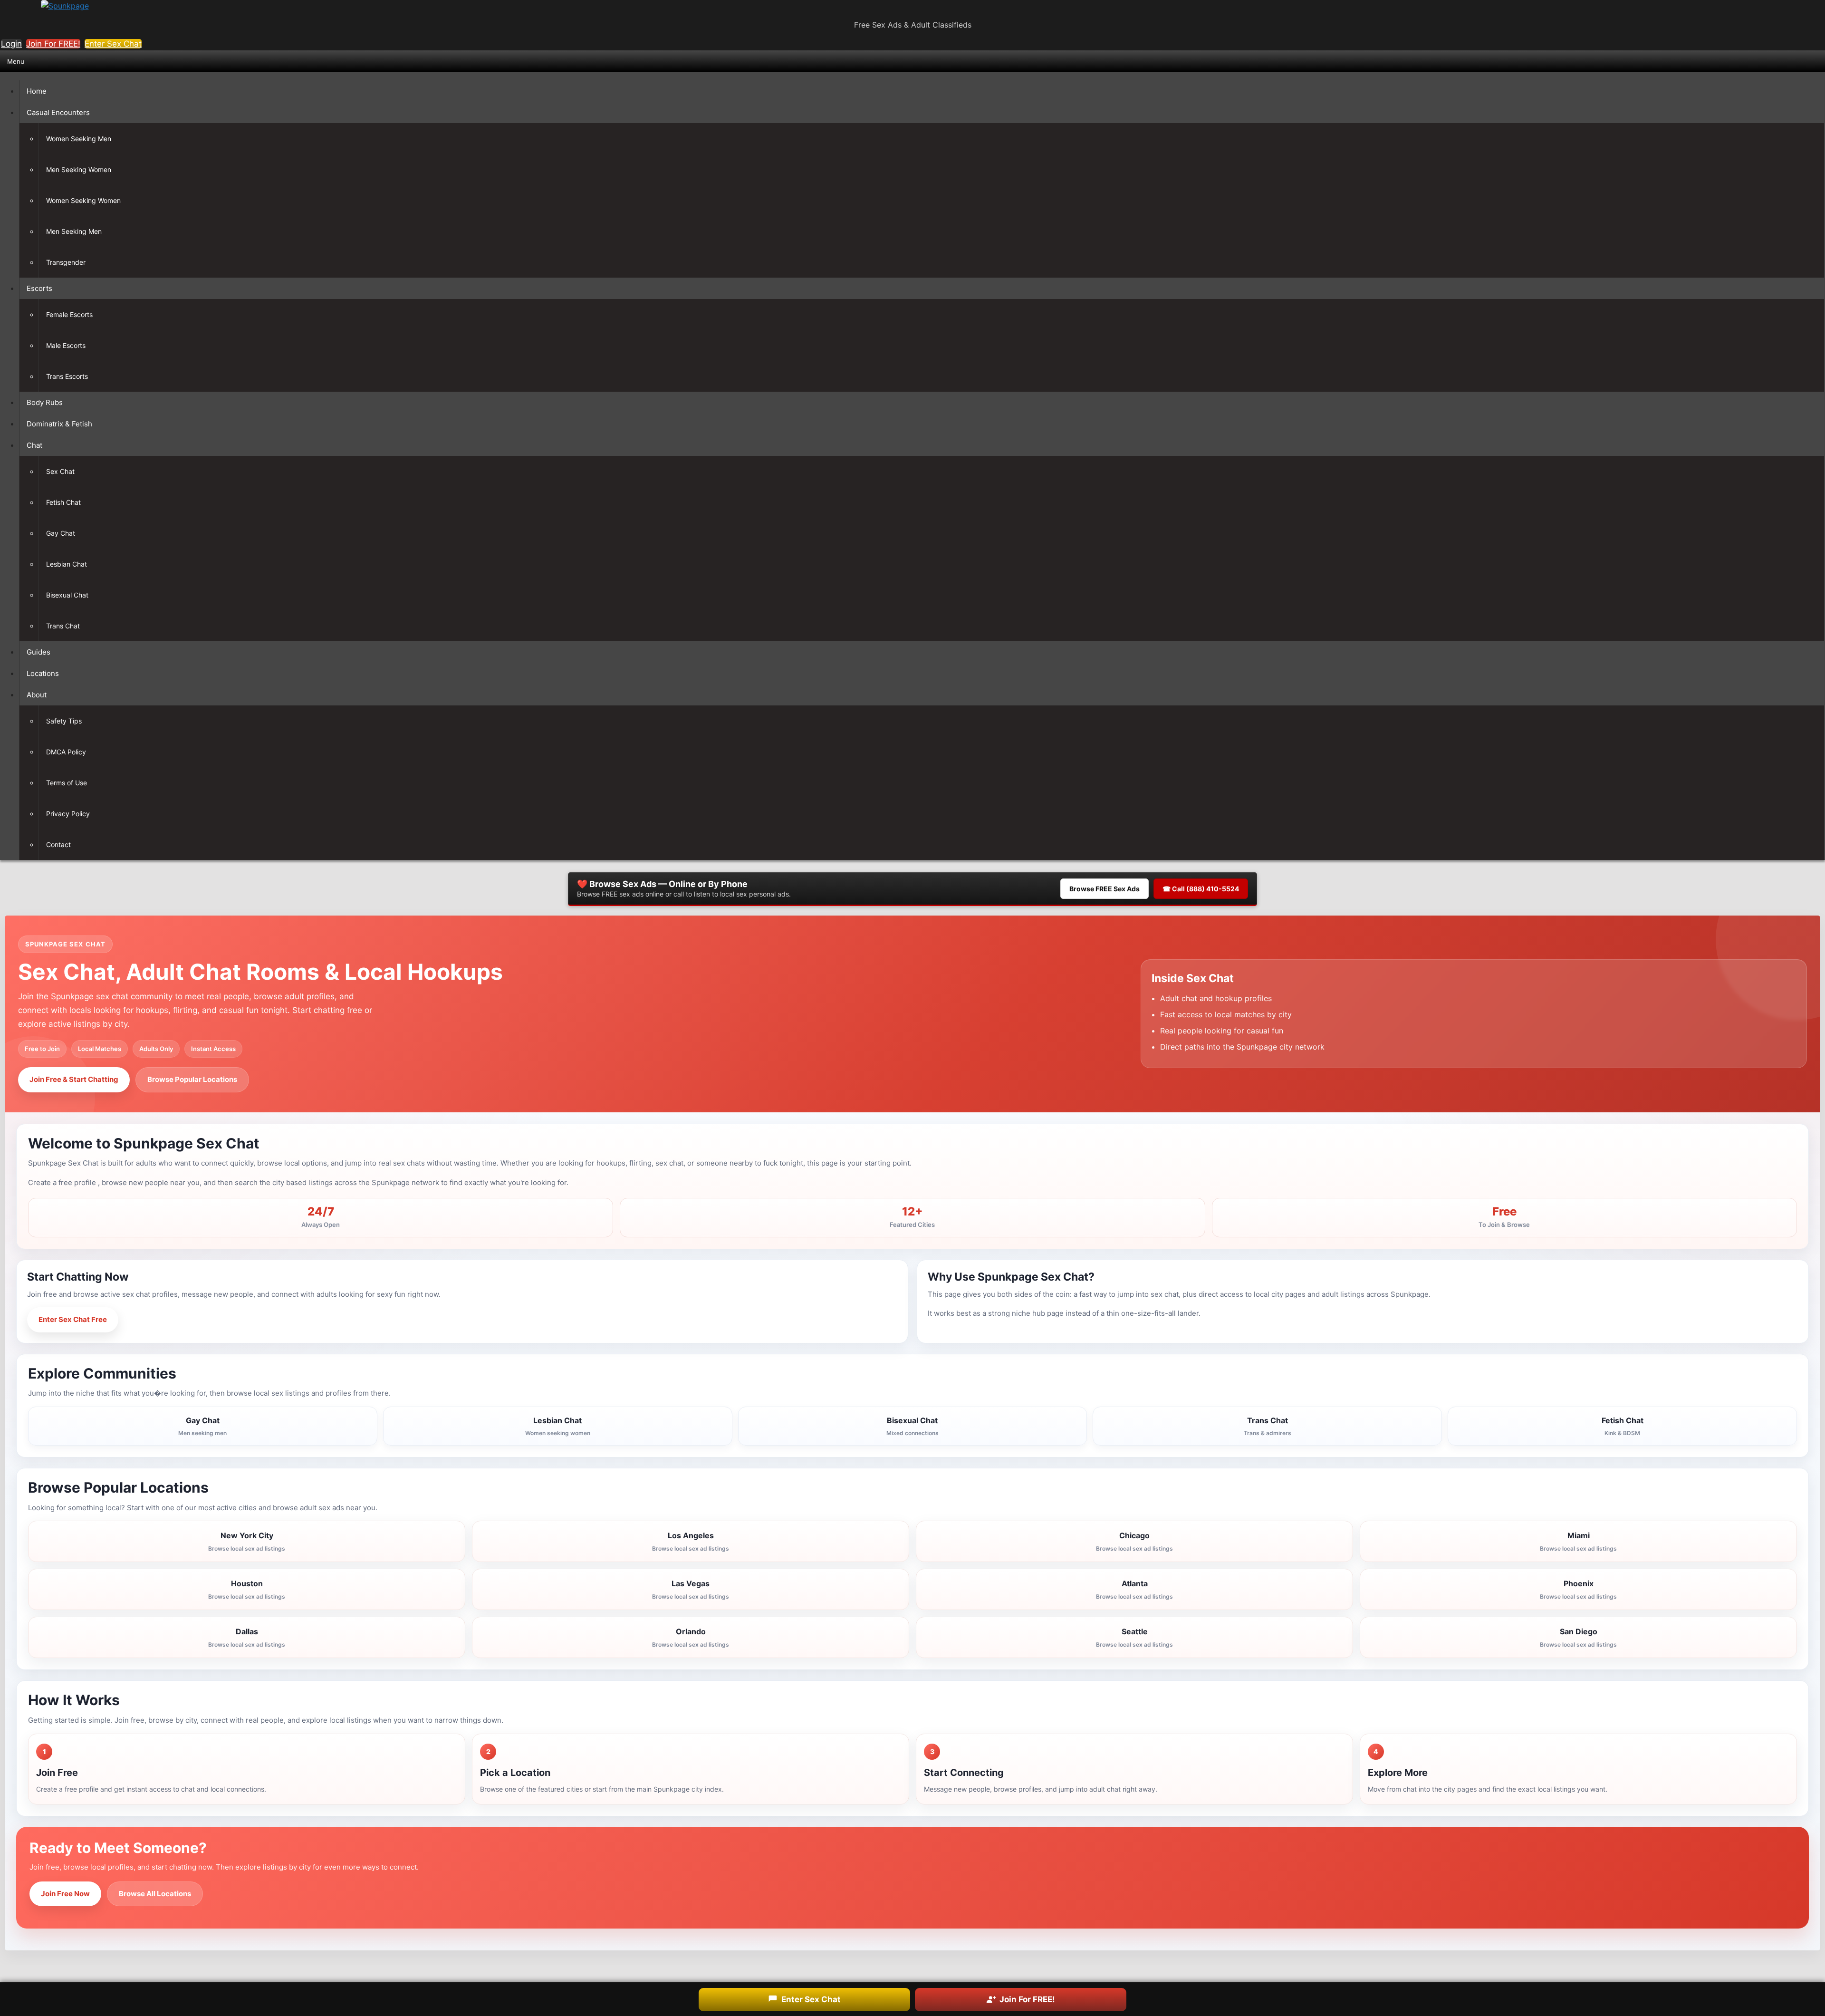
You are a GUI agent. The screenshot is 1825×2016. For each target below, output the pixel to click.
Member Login (161, 1319)
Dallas (247, 1637)
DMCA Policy (66, 752)
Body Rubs (45, 402)
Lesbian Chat (67, 564)
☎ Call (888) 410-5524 (1201, 889)
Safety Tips (64, 721)
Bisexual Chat (67, 595)
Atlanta (1134, 1589)
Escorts (39, 288)
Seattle (1134, 1637)
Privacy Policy (68, 814)
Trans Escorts (67, 376)
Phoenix (1578, 1589)
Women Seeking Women (83, 200)
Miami (1578, 1541)
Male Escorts (66, 345)
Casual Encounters (58, 112)
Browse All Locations (155, 1894)
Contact (58, 844)
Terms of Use (67, 783)
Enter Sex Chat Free (73, 1319)
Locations (43, 673)
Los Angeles (691, 1541)
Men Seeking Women (79, 169)
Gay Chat (61, 533)
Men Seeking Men (74, 231)
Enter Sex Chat (113, 44)
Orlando (691, 1637)
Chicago (1134, 1541)
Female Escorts (69, 314)
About (37, 695)
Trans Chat (63, 626)
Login (11, 44)
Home (37, 91)
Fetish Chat (63, 502)
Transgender (66, 262)
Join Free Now (65, 1894)
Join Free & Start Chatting (74, 1079)
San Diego (1578, 1637)
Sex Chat (60, 471)
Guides (38, 652)
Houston (247, 1589)
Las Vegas (691, 1589)
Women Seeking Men (79, 139)
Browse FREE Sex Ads (1105, 889)
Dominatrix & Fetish (59, 424)
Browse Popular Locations (192, 1079)
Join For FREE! (53, 44)
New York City (247, 1541)
